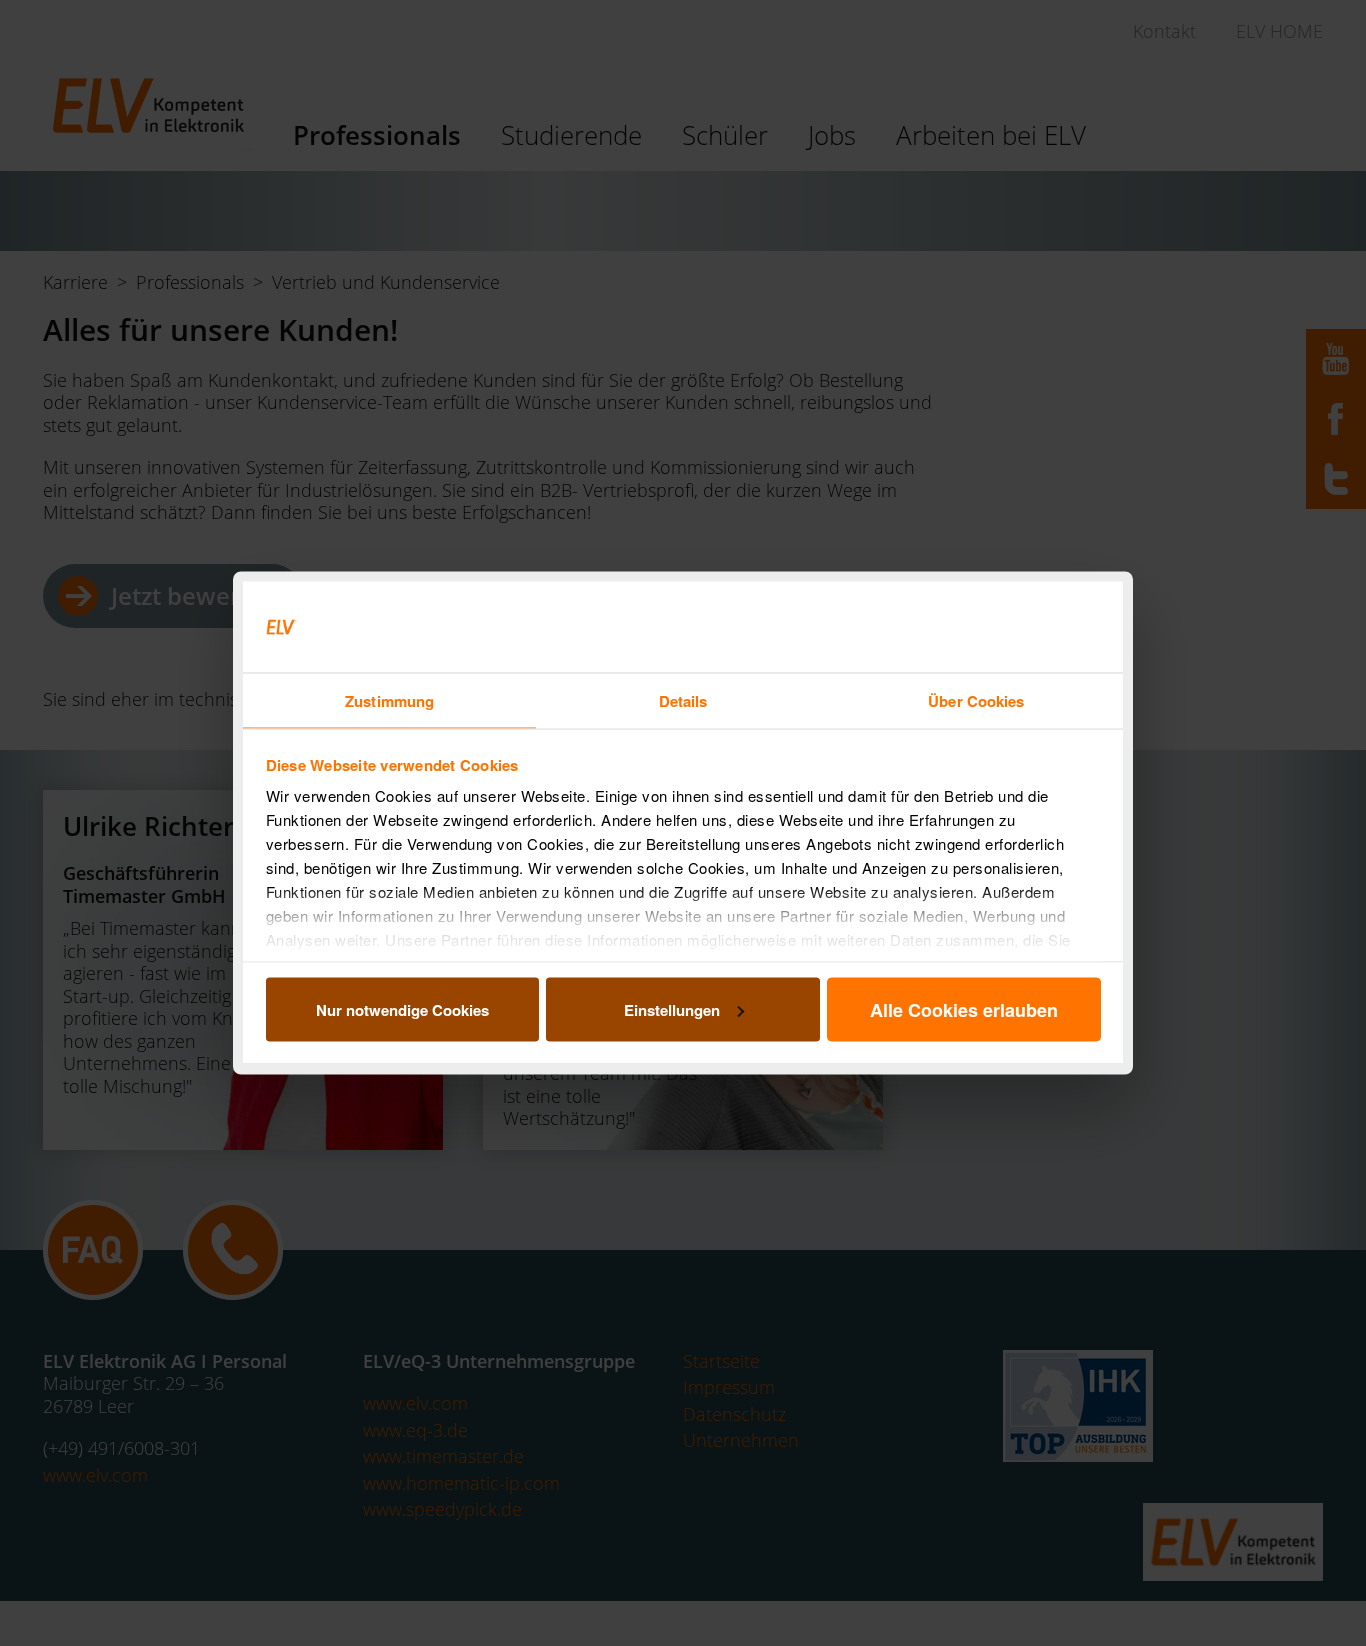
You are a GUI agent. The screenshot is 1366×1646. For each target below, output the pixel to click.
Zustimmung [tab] (389, 701)
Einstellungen (672, 1009)
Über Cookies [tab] (976, 701)
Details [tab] (683, 701)
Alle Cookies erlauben (964, 1009)
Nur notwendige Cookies (402, 1009)
